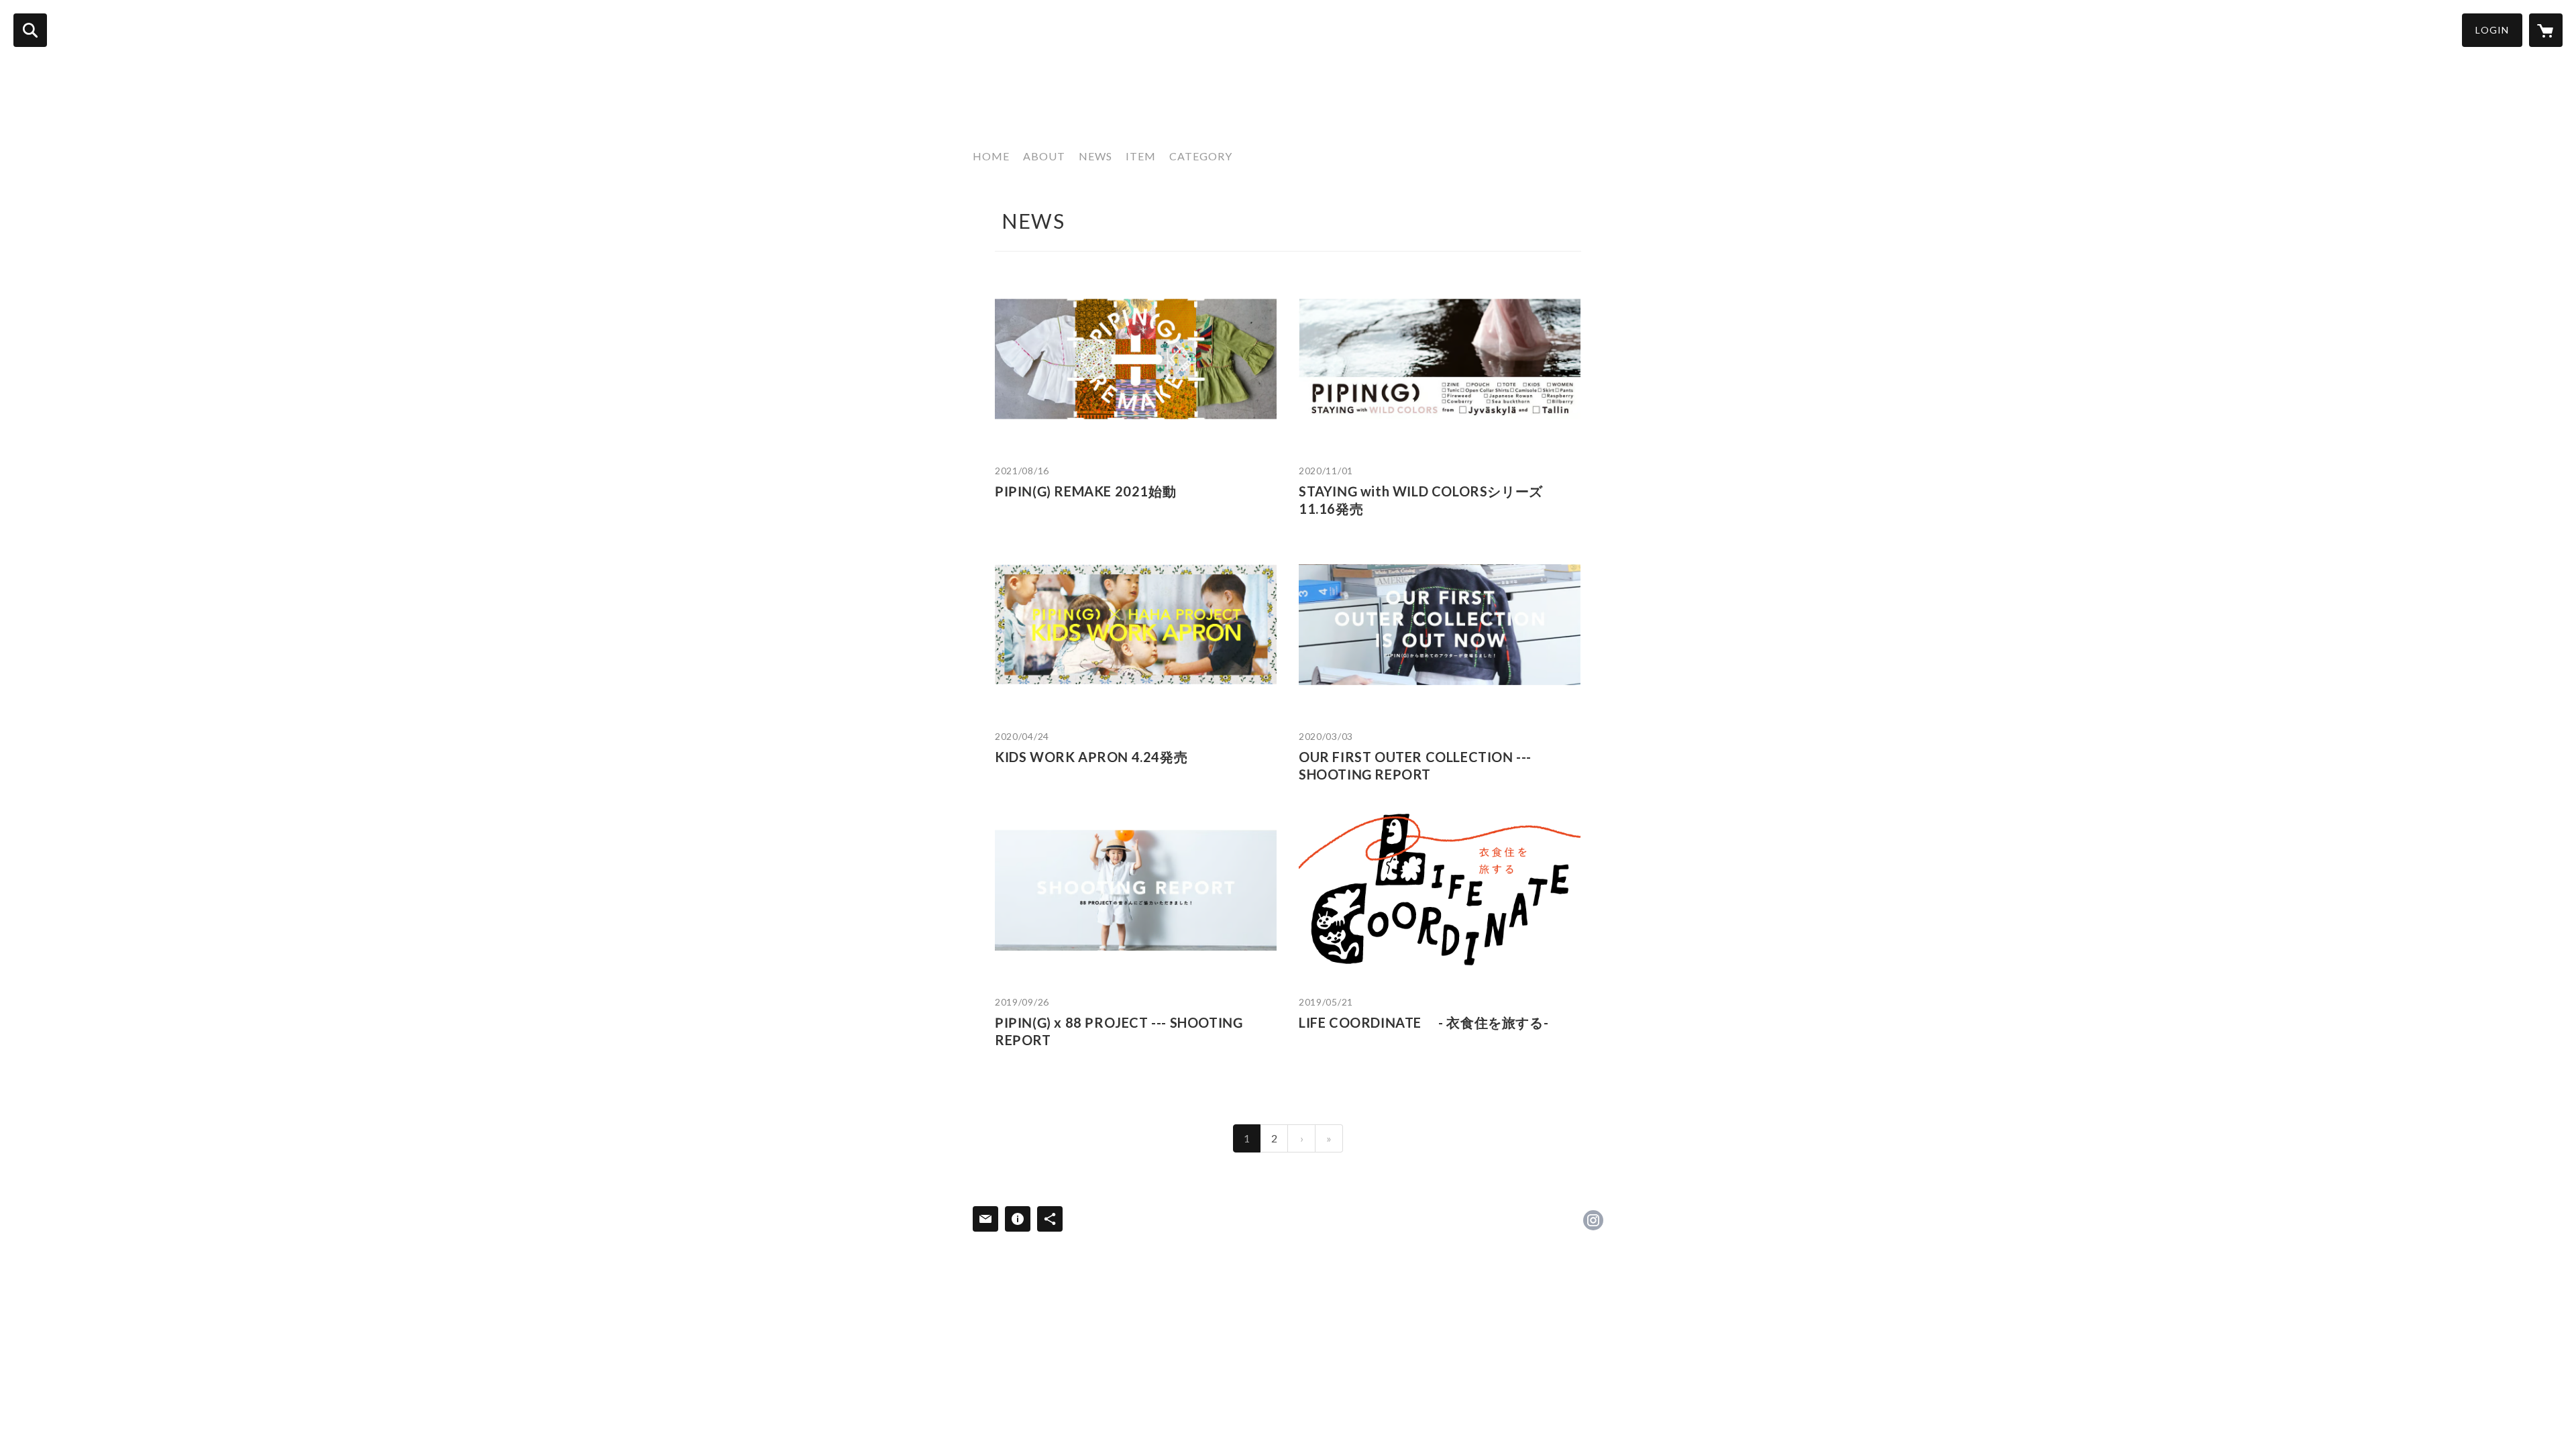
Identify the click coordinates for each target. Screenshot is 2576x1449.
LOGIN (2492, 30)
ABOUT (1044, 156)
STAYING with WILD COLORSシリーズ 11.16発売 (1421, 500)
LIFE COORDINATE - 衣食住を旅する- (1424, 1022)
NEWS (1095, 156)
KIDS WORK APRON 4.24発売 (1091, 757)
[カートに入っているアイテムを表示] (2546, 30)
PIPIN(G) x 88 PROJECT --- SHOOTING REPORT (1119, 1031)
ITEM (1141, 156)
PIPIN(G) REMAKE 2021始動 (1085, 491)
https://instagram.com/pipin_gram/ (1593, 1220)
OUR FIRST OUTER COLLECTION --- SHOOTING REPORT (1415, 765)
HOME (991, 156)
